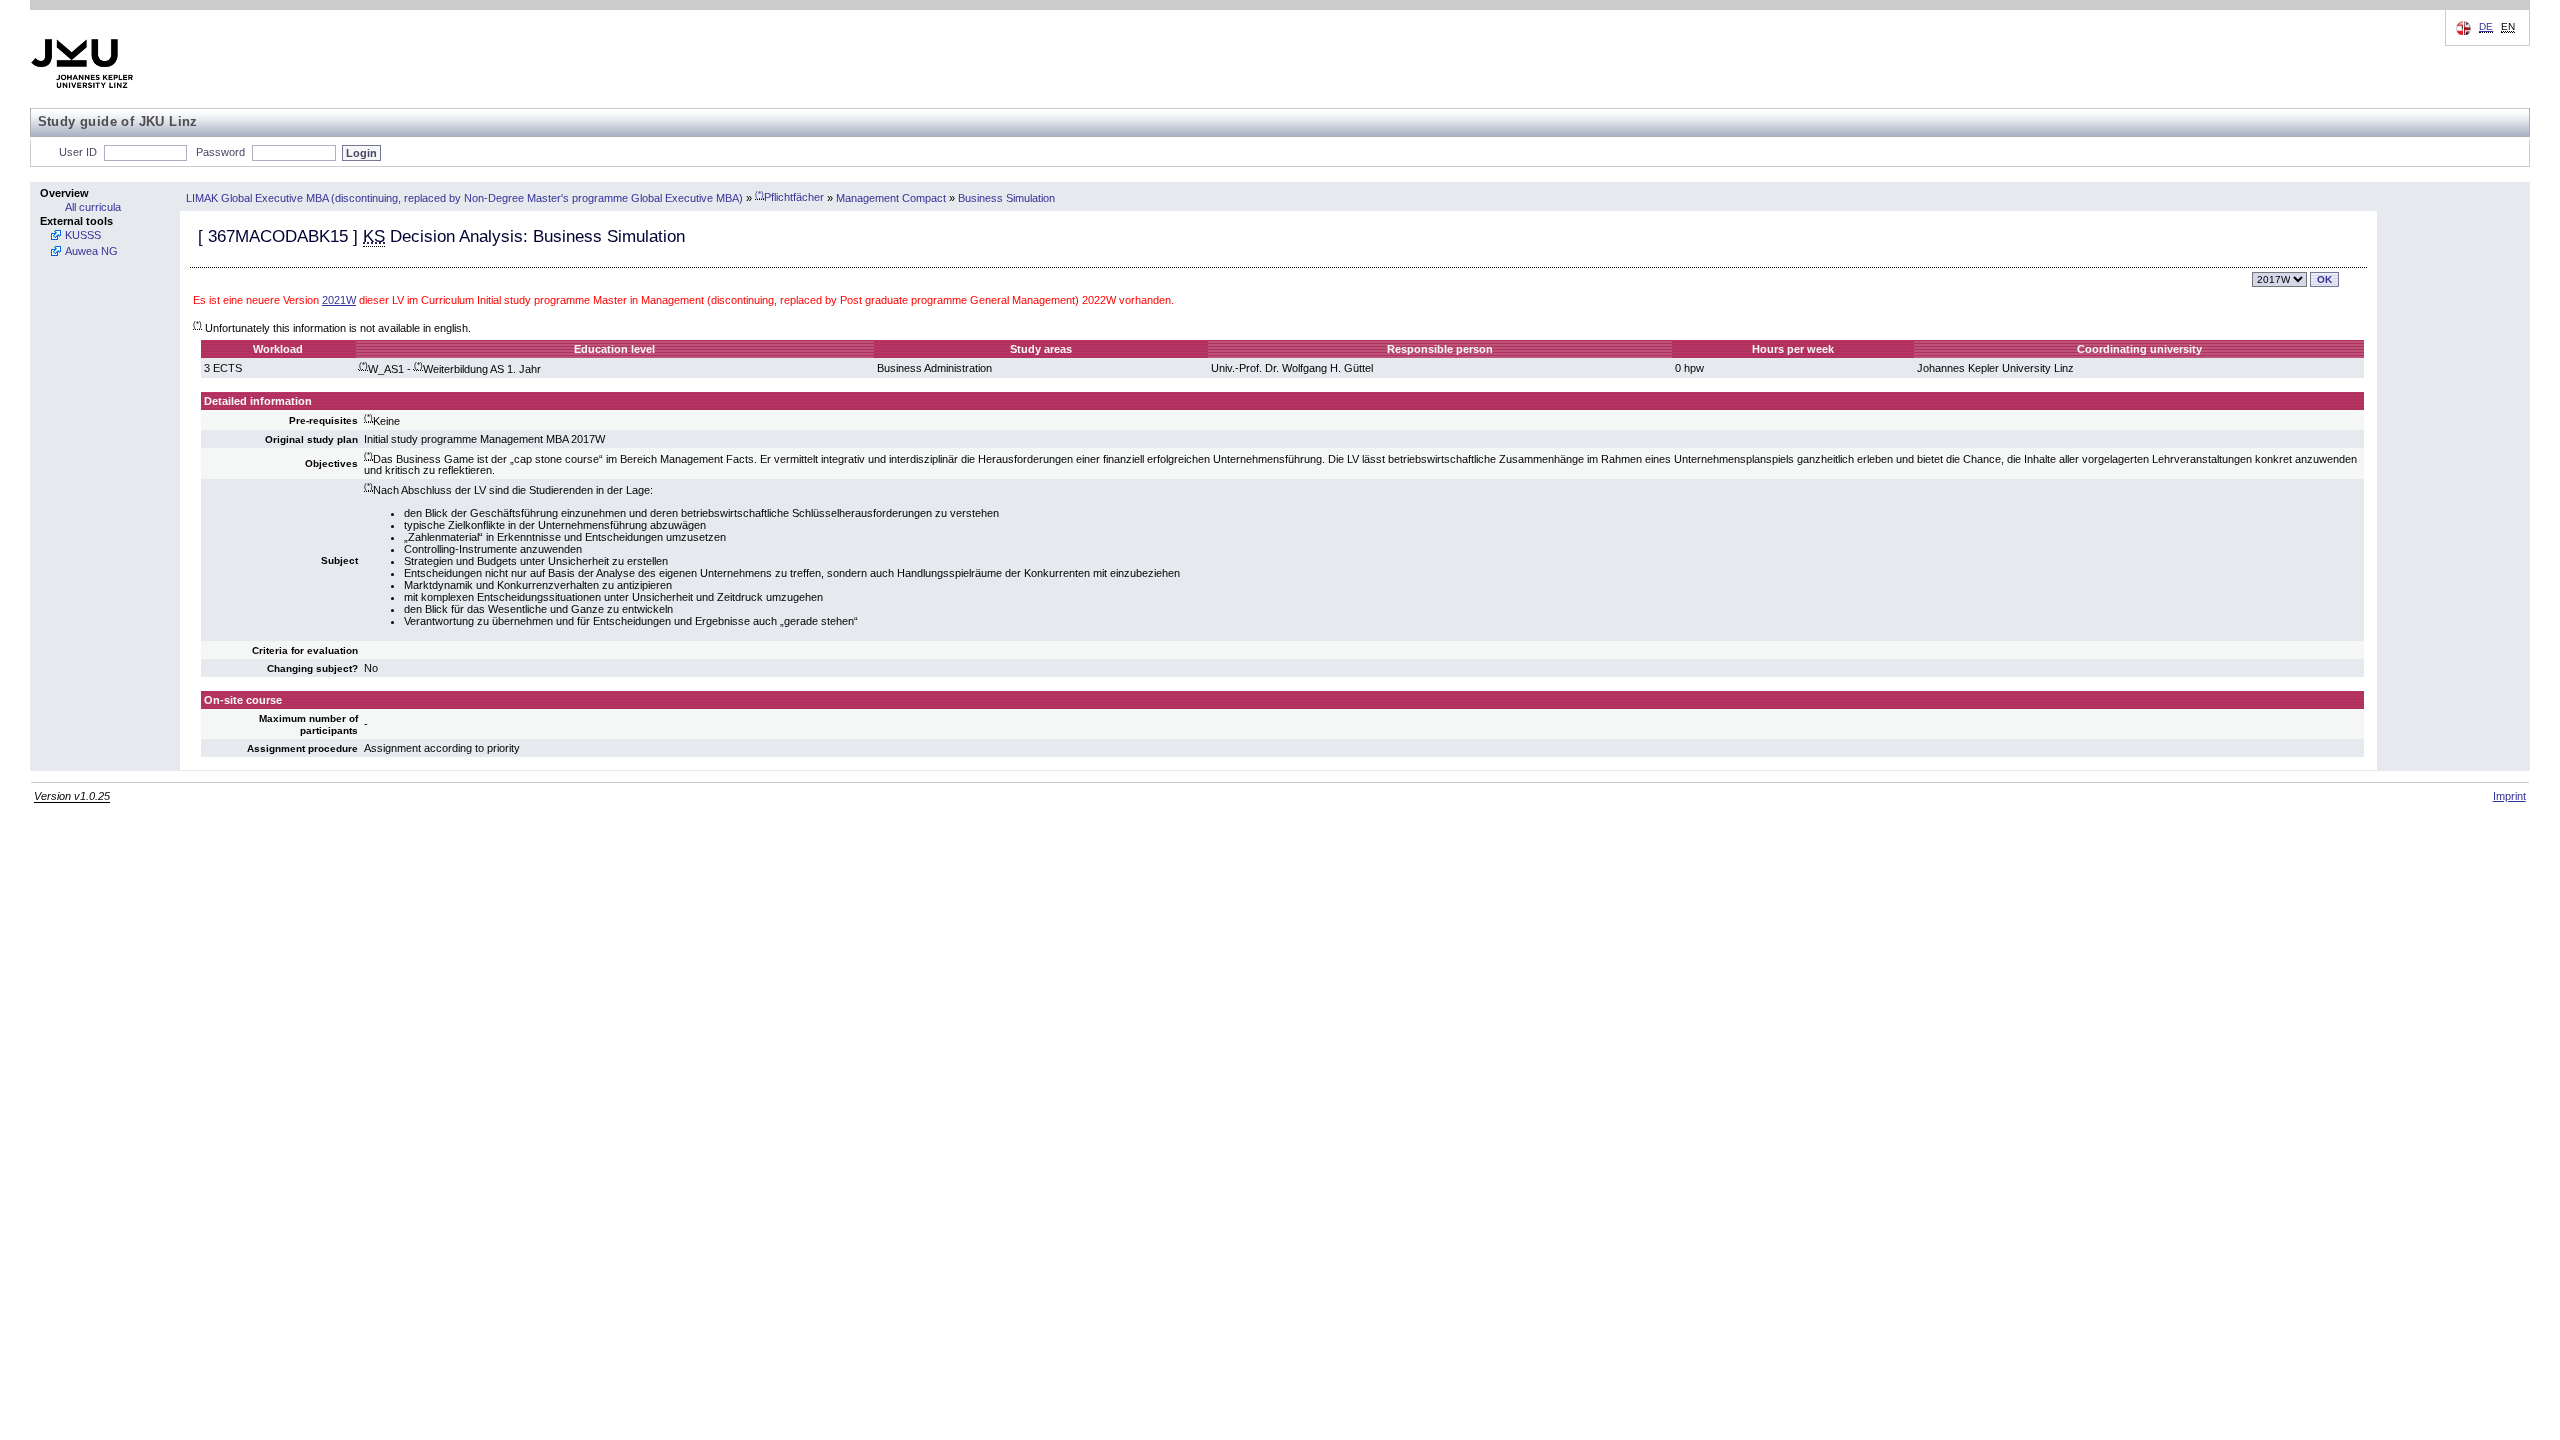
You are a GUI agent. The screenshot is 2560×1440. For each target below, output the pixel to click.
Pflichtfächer (789, 197)
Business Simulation (1006, 197)
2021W (339, 300)
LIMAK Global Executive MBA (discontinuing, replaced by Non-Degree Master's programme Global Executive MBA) (464, 197)
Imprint (2509, 796)
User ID (78, 152)
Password (220, 152)
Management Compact (891, 197)
